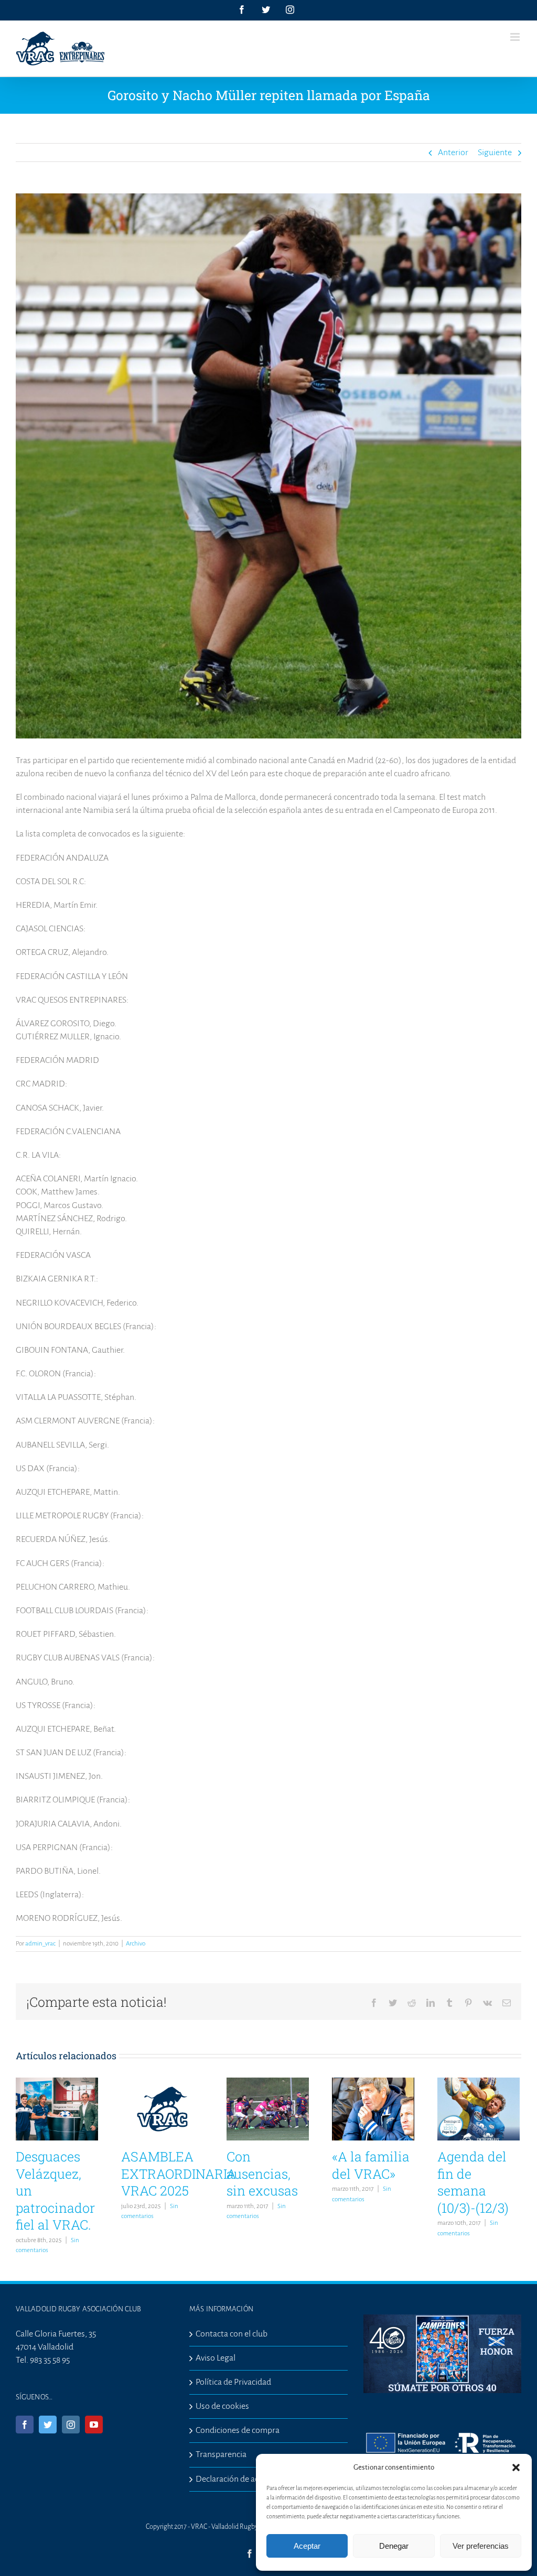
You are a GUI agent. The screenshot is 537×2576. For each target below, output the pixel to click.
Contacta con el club (232, 2334)
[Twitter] (48, 2425)
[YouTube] (94, 2425)
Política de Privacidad (233, 2382)
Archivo (136, 1944)
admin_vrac (40, 1944)
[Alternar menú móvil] (516, 37)
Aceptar (307, 2546)
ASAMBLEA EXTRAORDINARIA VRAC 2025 (179, 2173)
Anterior (453, 153)
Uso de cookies (222, 2406)
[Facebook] (25, 2425)
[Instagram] (71, 2425)
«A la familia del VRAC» (371, 2165)
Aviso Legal (216, 2358)
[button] (516, 2468)
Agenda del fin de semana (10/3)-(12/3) (473, 2182)
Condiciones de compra (238, 2430)
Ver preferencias (481, 2546)
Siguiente (495, 153)
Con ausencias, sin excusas (262, 2173)
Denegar (394, 2546)
